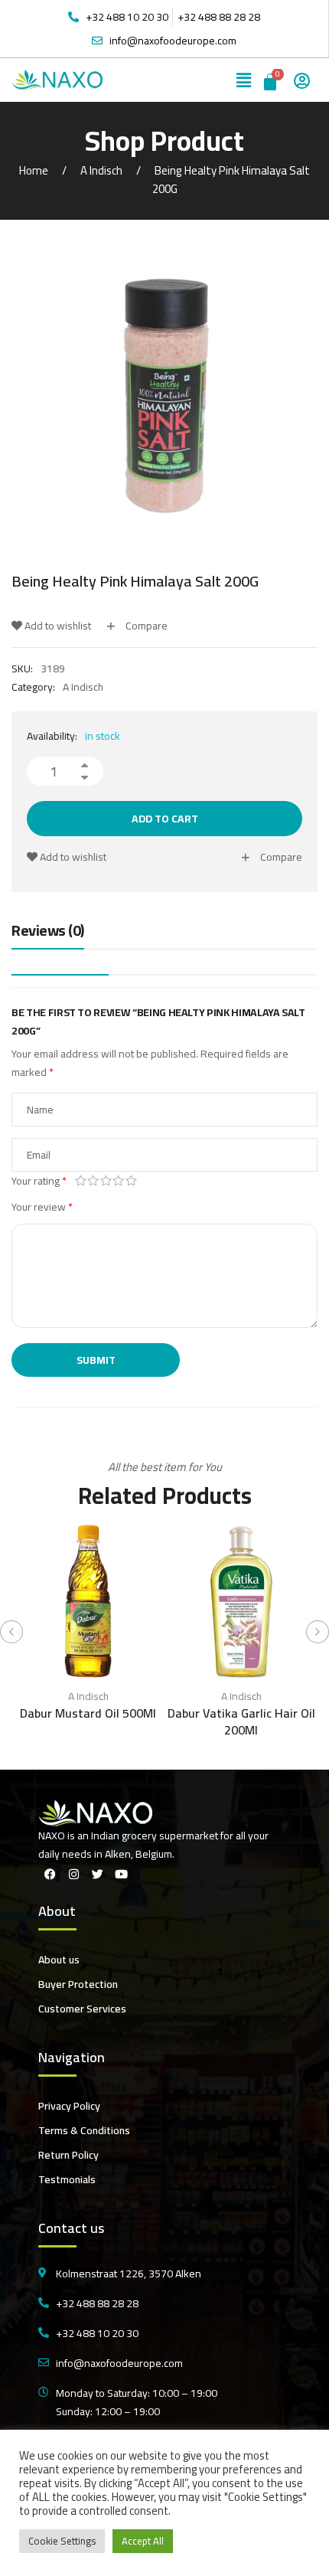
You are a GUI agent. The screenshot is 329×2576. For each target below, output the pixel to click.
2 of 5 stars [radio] (94, 1181)
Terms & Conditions (84, 2130)
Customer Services (82, 2009)
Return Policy (68, 2155)
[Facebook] (50, 1875)
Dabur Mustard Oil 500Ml (88, 1713)
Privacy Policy (69, 2106)
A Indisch (101, 170)
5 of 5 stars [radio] (131, 1181)
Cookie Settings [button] (62, 2541)
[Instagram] (73, 1875)
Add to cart (165, 819)
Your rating (39, 1181)
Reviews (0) (48, 932)
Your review (42, 1207)
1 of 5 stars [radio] (81, 1181)
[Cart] (271, 80)
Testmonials (67, 2179)
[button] (244, 80)
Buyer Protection (78, 1984)
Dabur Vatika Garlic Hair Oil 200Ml (241, 1721)
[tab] (48, 934)
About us (59, 1960)
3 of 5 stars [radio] (106, 1181)
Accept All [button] (143, 2541)
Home (34, 170)
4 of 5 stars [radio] (119, 1181)
